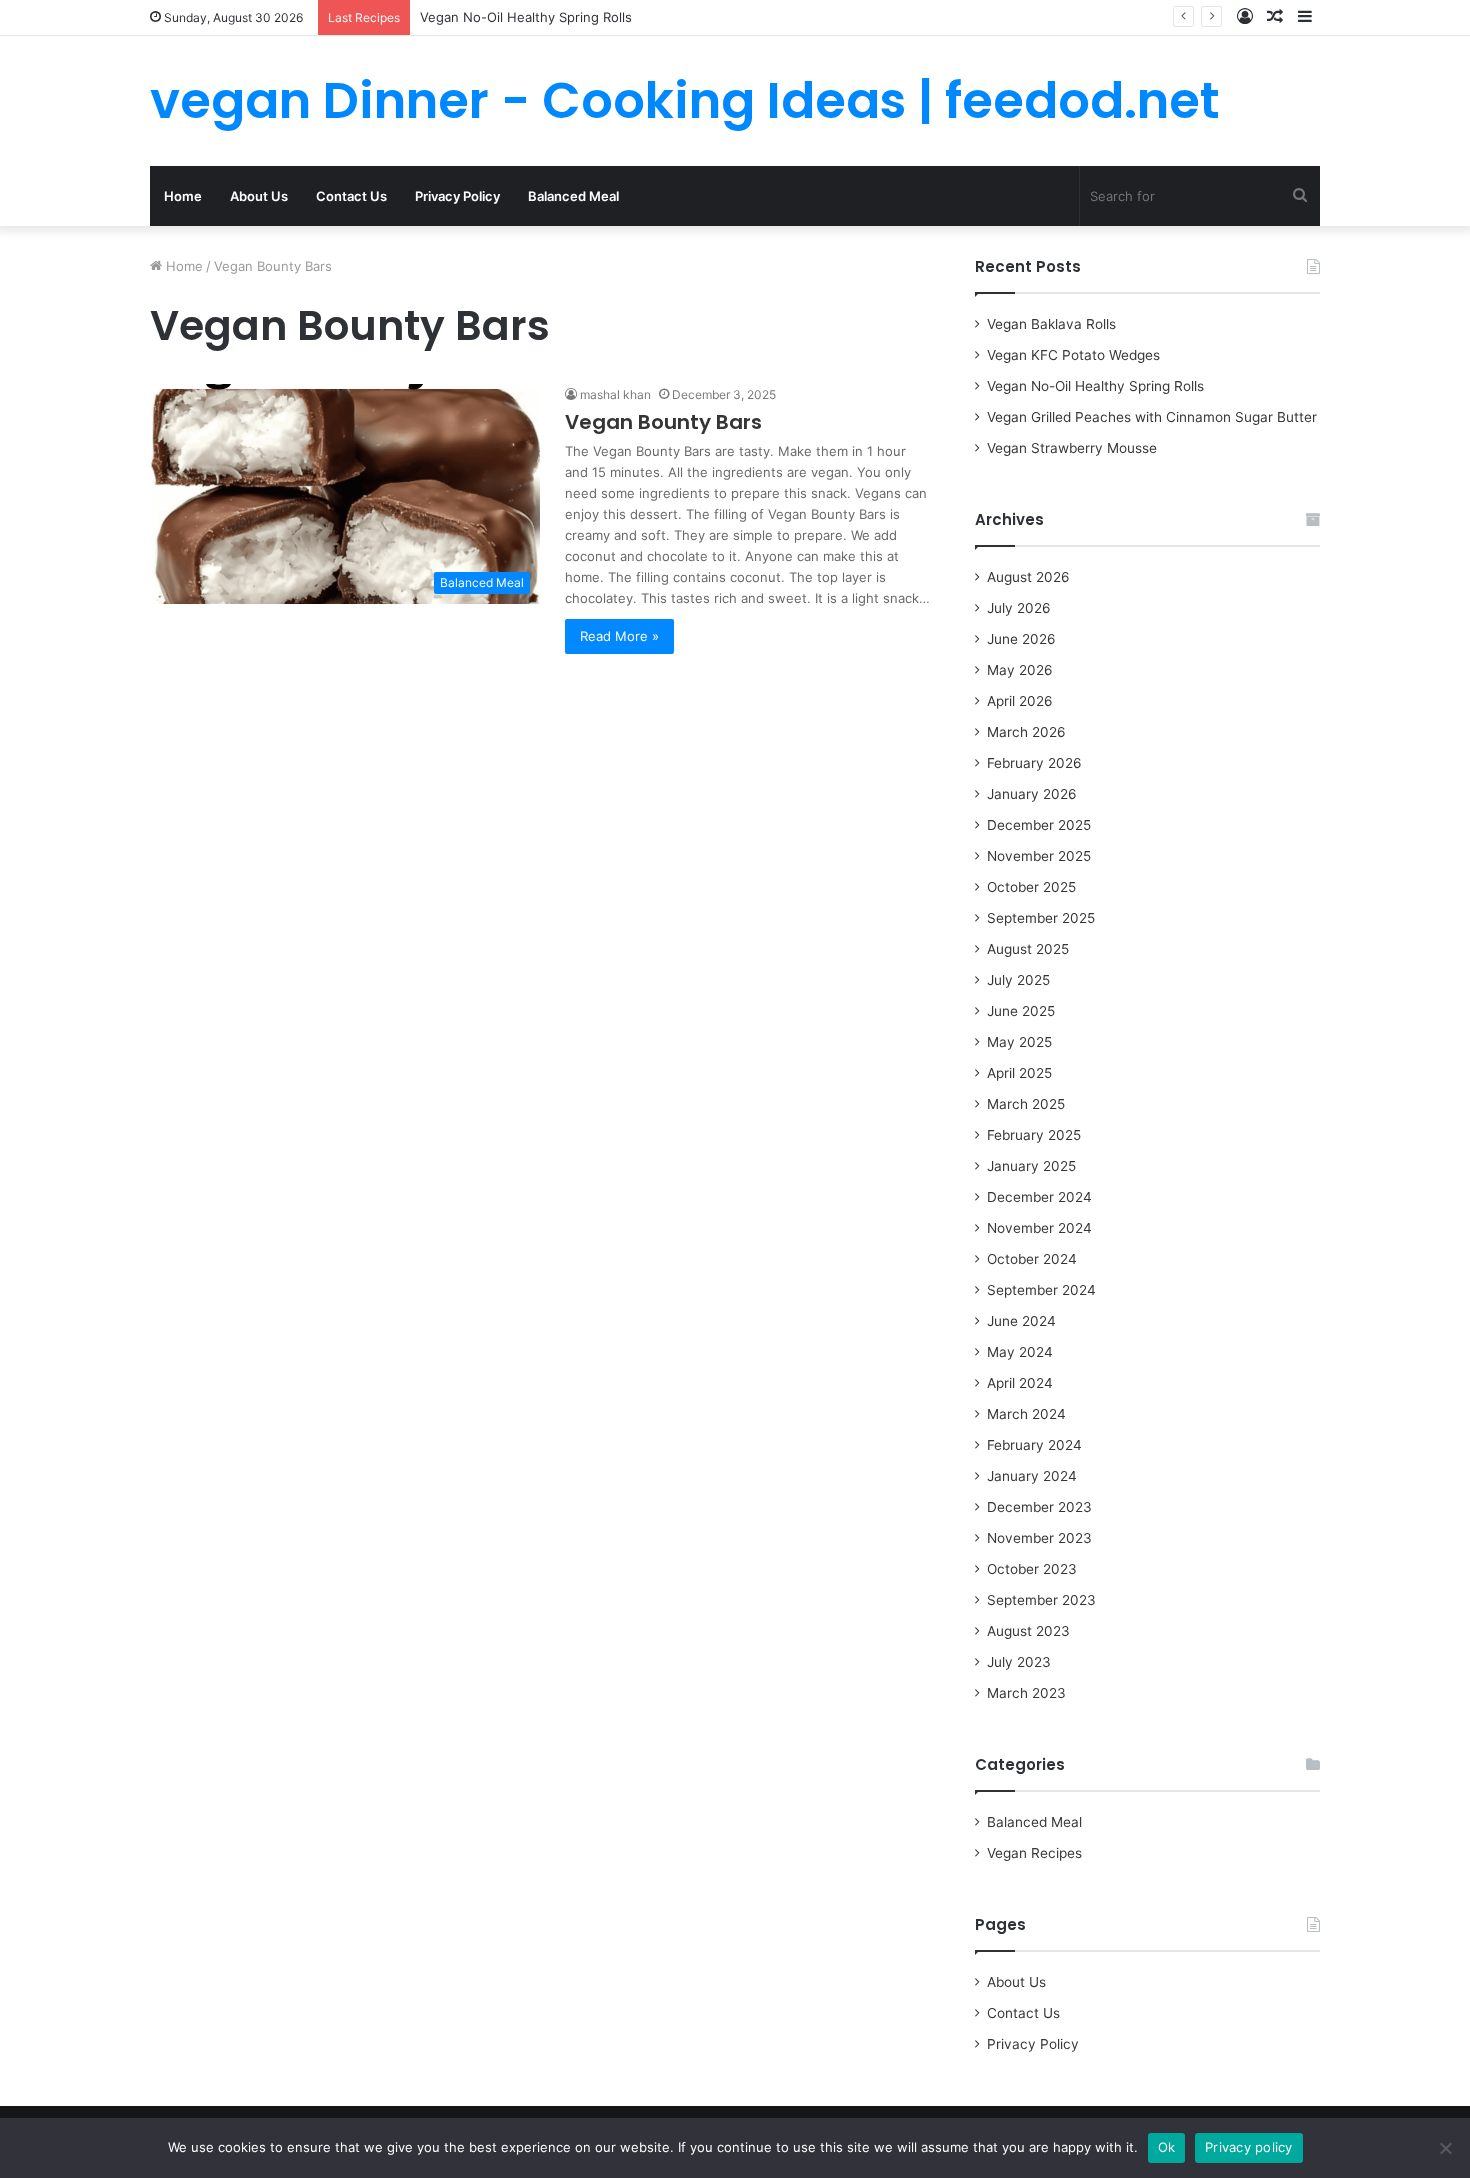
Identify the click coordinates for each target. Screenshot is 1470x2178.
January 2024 (1032, 1476)
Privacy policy (1249, 2147)
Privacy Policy (457, 196)
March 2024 (1026, 1414)
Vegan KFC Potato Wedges (1073, 355)
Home (183, 196)
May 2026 (1020, 670)
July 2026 (1019, 608)
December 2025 (1039, 825)
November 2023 (1039, 1538)
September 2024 (1041, 1290)
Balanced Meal (573, 196)
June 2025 (1021, 1011)
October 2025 (1031, 887)
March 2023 (1026, 1693)
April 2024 (1020, 1383)
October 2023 (1032, 1569)
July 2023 (1019, 1662)
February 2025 (1034, 1135)
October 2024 (1032, 1259)
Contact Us (351, 196)
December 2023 (1039, 1507)
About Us (259, 196)
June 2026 (1021, 639)
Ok (1167, 2147)
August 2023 (1028, 1631)
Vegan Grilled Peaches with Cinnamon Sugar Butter (1152, 417)
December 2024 (1039, 1197)
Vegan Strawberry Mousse (1072, 448)
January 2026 (1032, 794)
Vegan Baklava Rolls (1051, 324)
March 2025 (1026, 1104)
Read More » (619, 636)
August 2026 (1028, 577)
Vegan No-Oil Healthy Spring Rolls (526, 17)
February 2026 (1034, 763)
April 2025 (1019, 1073)
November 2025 (1039, 856)
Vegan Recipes (1034, 1853)
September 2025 (1041, 918)
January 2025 (1031, 1166)
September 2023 (1041, 1600)
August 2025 (1028, 949)
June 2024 (1021, 1321)
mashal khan (615, 394)
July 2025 (1018, 980)
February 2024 (1034, 1445)
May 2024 (1020, 1352)
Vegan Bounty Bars (663, 422)
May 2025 (1019, 1042)
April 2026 (1020, 701)
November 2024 (1039, 1228)
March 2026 (1026, 732)
